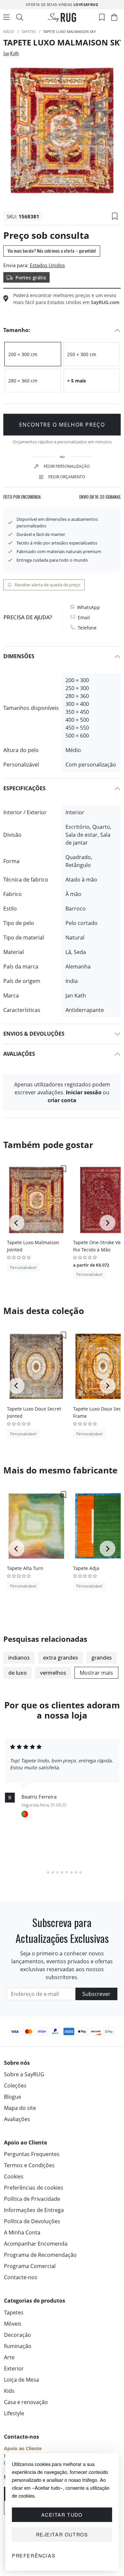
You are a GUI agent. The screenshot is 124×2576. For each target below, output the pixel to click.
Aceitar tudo (62, 2515)
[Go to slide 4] (58, 1872)
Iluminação (18, 2346)
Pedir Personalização (67, 466)
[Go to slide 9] (81, 1872)
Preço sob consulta (46, 235)
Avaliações (19, 1054)
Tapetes (14, 2312)
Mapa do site (20, 2108)
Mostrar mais (96, 1673)
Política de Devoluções (32, 2221)
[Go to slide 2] (48, 1872)
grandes (102, 1658)
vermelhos (53, 1673)
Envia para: (16, 265)
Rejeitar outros (62, 2534)
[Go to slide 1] (43, 1872)
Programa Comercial (30, 2266)
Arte (9, 2357)
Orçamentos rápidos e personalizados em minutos (62, 442)
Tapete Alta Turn (25, 1568)
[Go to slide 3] (53, 1872)
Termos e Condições (29, 2165)
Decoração (18, 2335)
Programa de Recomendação (40, 2255)
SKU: (12, 216)
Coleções (15, 2086)
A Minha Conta (22, 2232)
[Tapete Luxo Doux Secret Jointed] (36, 1366)
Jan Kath (11, 54)
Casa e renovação (26, 2402)
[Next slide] (107, 1223)
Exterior (14, 2368)
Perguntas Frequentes (32, 2154)
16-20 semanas (100, 497)
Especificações (24, 788)
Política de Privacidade (32, 2199)
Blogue (13, 2097)
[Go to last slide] (17, 1223)
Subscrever (96, 1994)
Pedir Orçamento (67, 477)
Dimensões (19, 656)
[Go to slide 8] (76, 1872)
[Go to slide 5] (62, 1872)
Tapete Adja (86, 1568)
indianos (19, 1658)
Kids (9, 2391)
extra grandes (61, 1658)
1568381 (29, 216)
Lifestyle (14, 2413)
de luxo (18, 1673)
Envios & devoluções (34, 1034)
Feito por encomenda (22, 497)
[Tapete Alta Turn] (36, 1526)
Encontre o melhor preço (62, 425)
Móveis (13, 2324)
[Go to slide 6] (67, 1872)
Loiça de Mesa (21, 2380)
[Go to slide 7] (71, 1872)
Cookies (14, 2176)
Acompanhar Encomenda (36, 2244)
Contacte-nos (21, 2277)
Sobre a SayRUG (24, 2074)
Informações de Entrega (34, 2210)
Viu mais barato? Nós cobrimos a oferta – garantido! (52, 251)
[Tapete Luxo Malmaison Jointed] (36, 1200)
